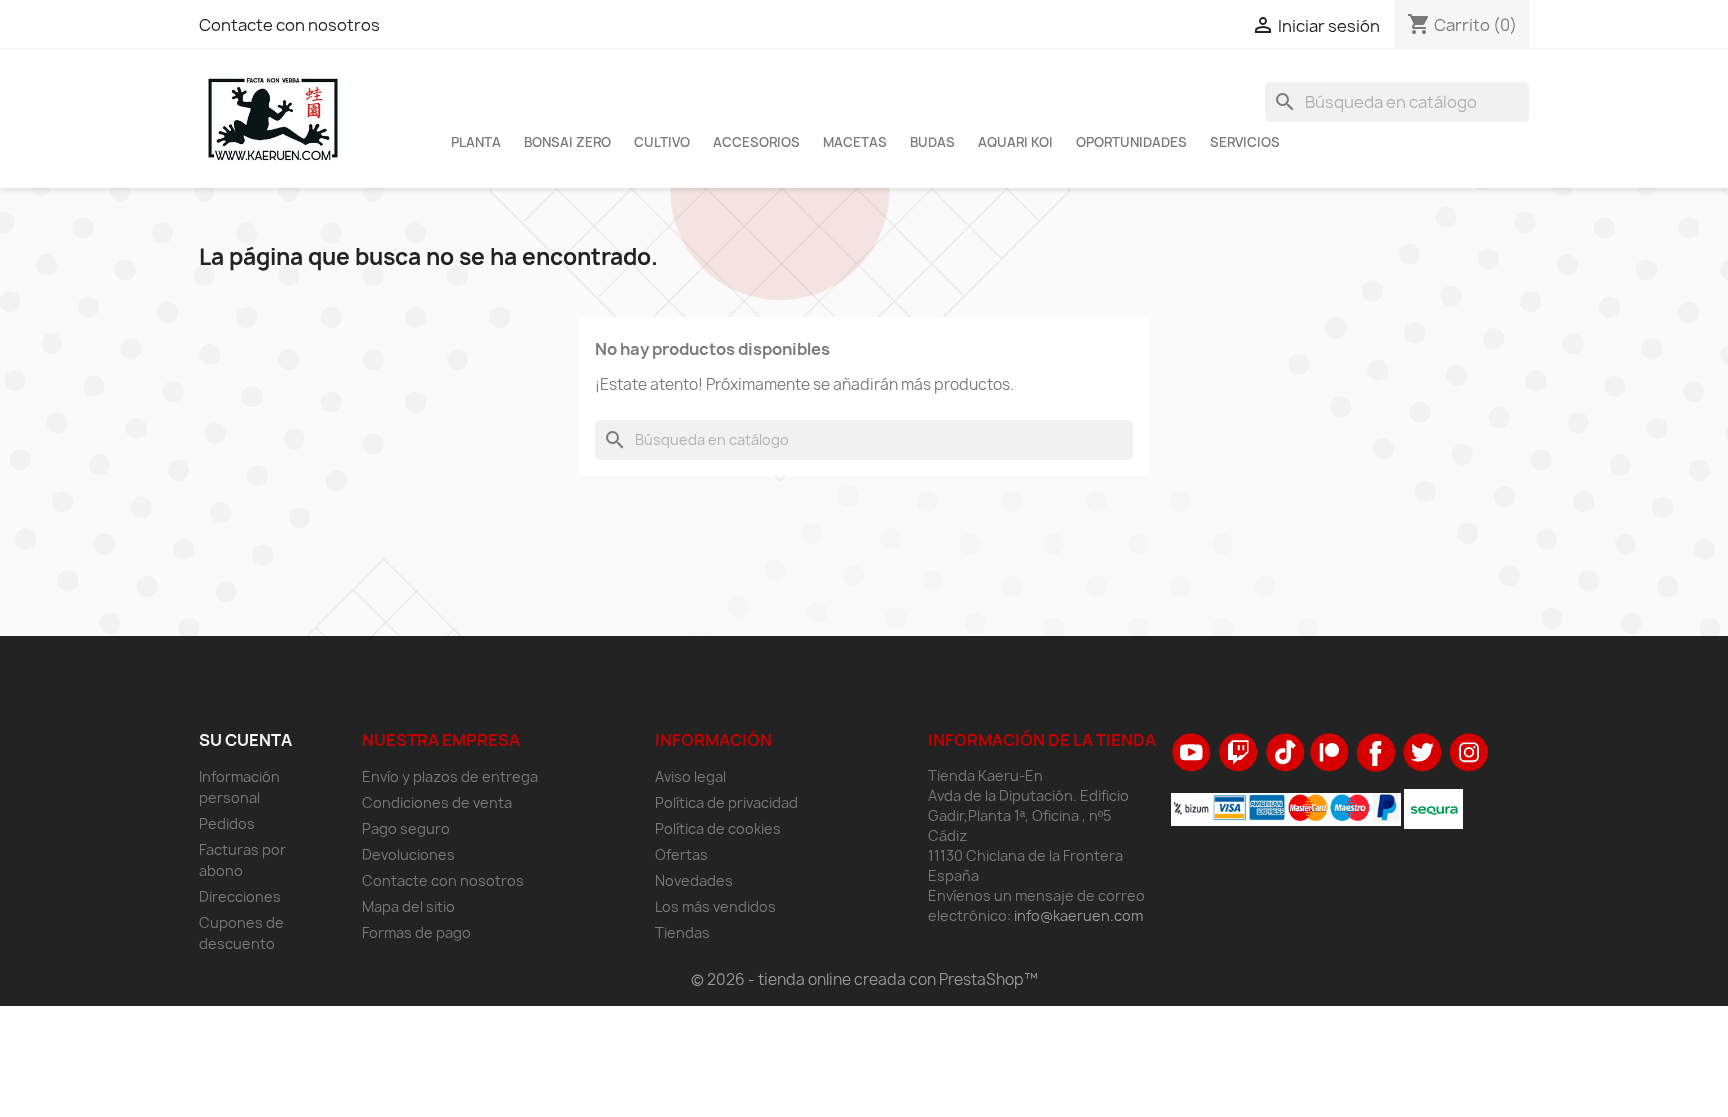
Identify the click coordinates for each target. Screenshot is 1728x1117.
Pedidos (227, 823)
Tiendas (682, 932)
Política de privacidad (726, 802)
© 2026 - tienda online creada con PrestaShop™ (864, 979)
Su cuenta (245, 740)
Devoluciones (408, 854)
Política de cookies (718, 828)
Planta (476, 142)
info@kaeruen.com (1078, 915)
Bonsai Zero (567, 142)
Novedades (694, 880)
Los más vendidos (715, 906)
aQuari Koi (1015, 142)
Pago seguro (406, 828)
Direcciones (240, 896)
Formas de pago (416, 932)
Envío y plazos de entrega (450, 776)
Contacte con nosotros (289, 25)
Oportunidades (1131, 142)
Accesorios (756, 142)
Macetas (855, 142)
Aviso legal (690, 776)
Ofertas (681, 854)
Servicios (1245, 142)
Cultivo (662, 142)
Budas (932, 142)
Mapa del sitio (408, 906)
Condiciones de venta (437, 802)
